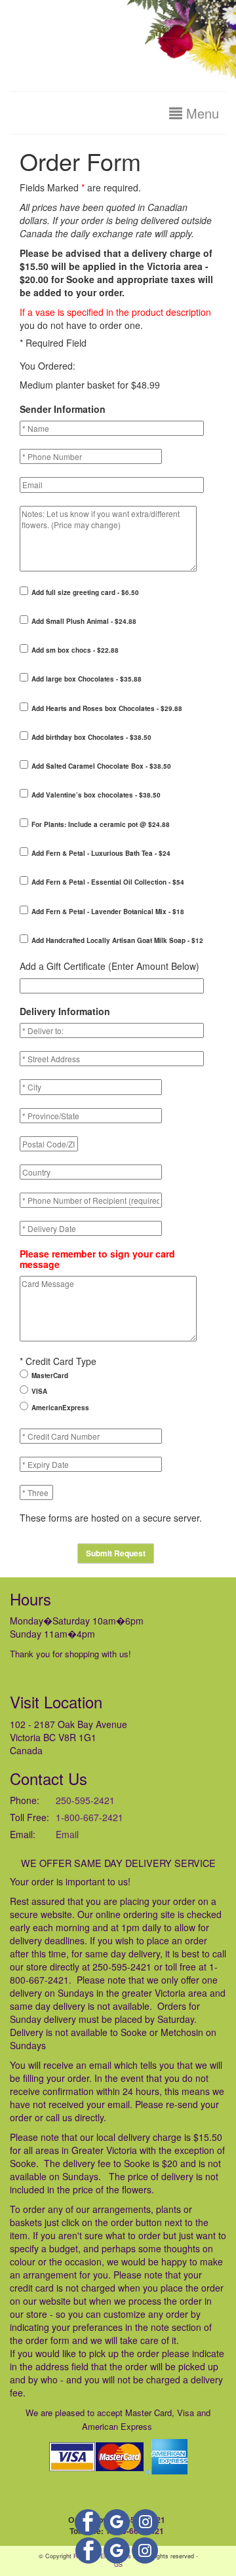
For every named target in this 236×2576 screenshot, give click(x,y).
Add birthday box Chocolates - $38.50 (91, 737)
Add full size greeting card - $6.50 (85, 592)
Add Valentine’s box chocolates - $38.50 (96, 795)
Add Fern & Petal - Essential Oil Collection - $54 (108, 882)
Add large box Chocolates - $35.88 (87, 679)
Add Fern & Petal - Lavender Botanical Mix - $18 (108, 912)
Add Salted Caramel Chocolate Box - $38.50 (101, 766)
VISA (39, 1391)
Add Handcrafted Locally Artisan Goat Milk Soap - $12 (117, 940)
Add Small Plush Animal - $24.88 (84, 621)
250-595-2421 (85, 1800)
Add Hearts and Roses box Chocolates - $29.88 (107, 708)
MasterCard (50, 1375)
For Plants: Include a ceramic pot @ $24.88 (101, 824)
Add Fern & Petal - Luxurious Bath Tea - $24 (101, 853)
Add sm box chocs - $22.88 (75, 650)
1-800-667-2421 (89, 1817)
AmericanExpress (60, 1408)
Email (67, 1834)
